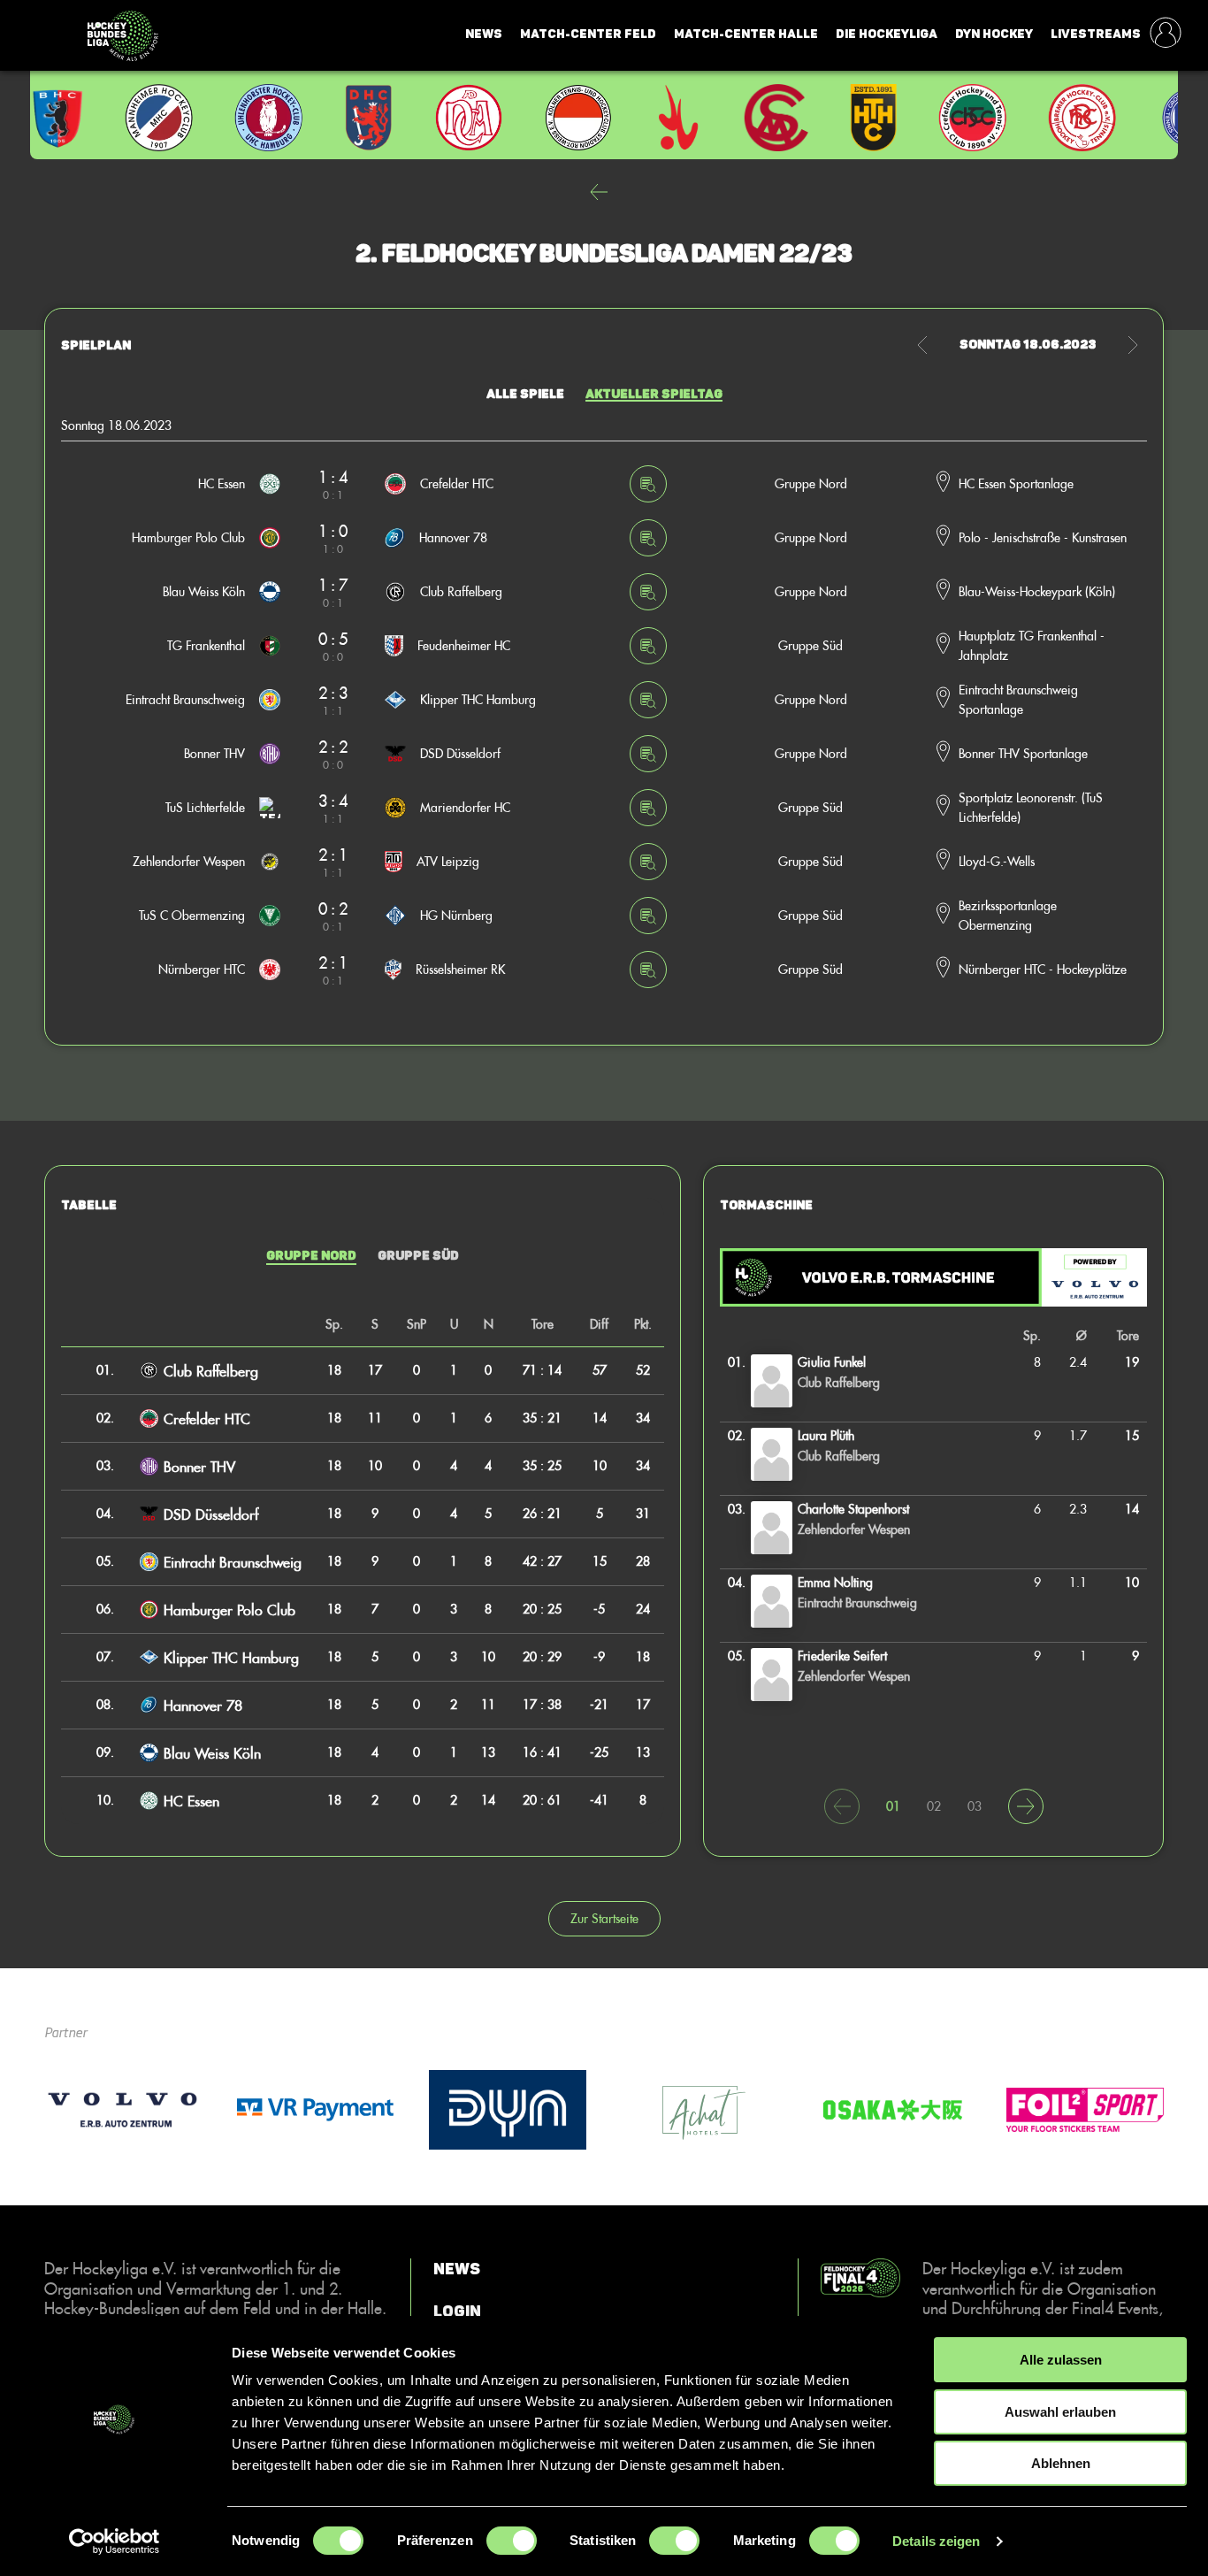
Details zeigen (936, 2541)
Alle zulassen (1061, 2360)
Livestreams (1096, 34)
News (484, 34)
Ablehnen (1061, 2463)
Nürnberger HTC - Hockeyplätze (1043, 969)
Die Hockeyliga (887, 34)
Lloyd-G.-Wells (997, 861)
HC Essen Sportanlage (1016, 483)
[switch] (512, 2541)
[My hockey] (1166, 34)
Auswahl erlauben (1060, 2412)
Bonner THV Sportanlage (1023, 753)
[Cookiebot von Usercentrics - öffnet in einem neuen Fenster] (115, 2541)
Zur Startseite (604, 1918)
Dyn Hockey (994, 34)
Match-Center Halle (746, 34)
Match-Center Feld (588, 34)
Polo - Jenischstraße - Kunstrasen (1043, 537)
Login (457, 2311)
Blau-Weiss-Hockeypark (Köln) (1037, 591)
